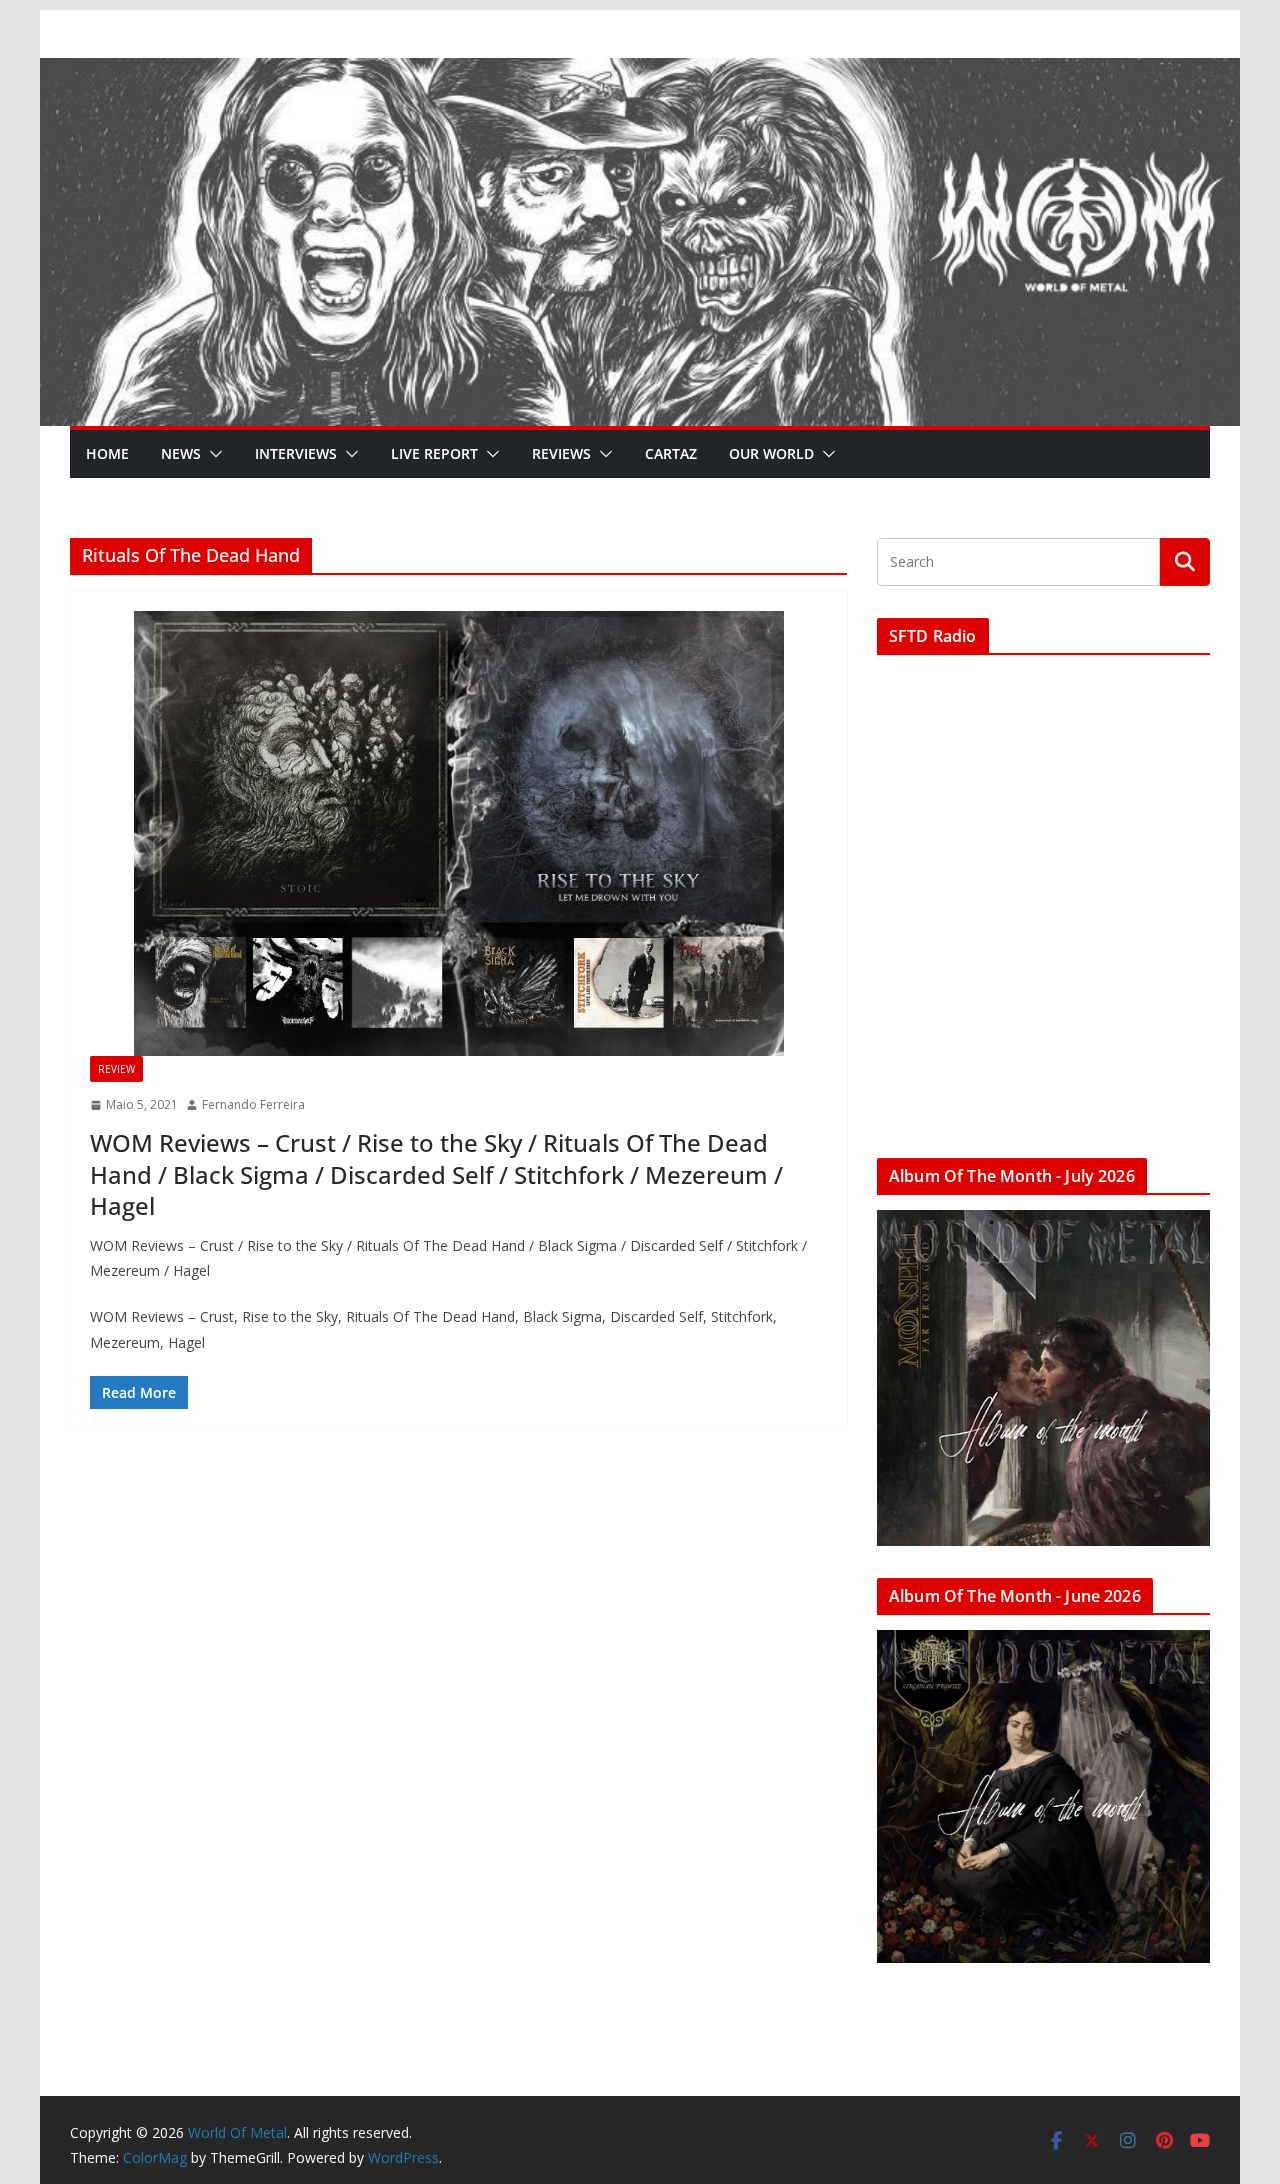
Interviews (296, 453)
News (181, 453)
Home (107, 453)
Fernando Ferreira (253, 1104)
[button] (212, 454)
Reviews (561, 453)
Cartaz (671, 453)
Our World (771, 453)
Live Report (434, 453)
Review (116, 1069)
